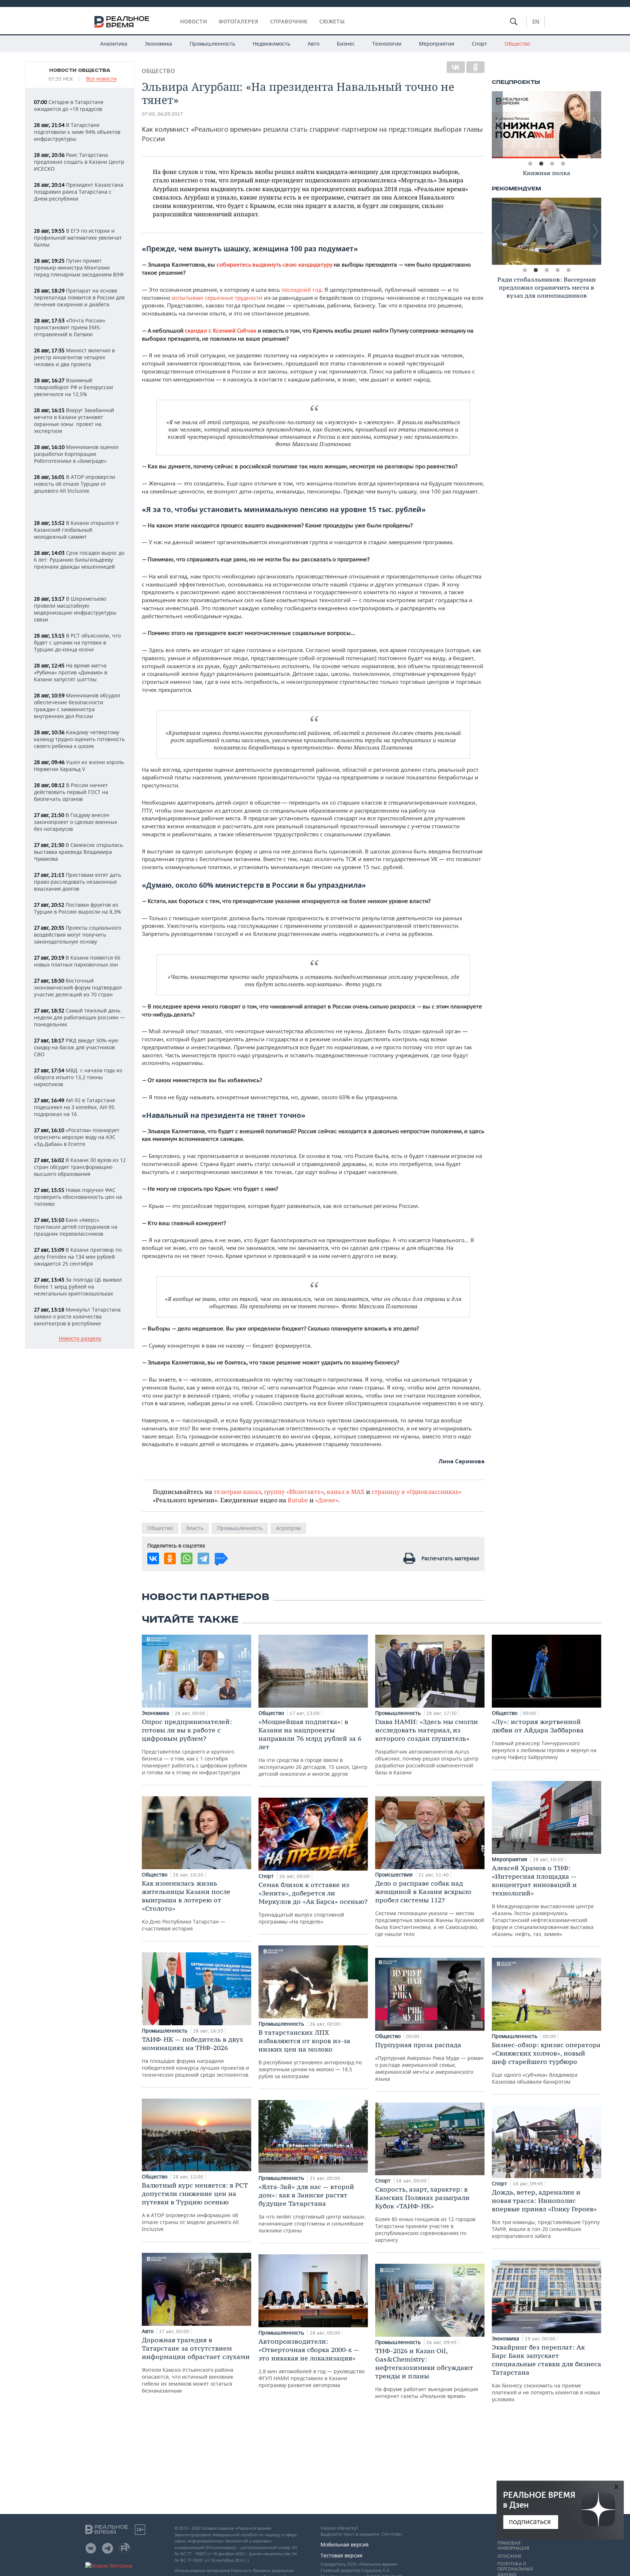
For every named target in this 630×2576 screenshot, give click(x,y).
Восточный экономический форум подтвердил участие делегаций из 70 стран (78, 987)
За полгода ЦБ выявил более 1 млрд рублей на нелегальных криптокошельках (78, 1287)
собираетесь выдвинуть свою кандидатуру (274, 265)
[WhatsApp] (187, 1558)
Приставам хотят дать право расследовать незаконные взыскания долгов (77, 882)
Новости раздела (80, 1339)
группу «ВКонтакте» (294, 1492)
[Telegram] (203, 1558)
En (536, 22)
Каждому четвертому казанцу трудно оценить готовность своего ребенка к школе (79, 739)
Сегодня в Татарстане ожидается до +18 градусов (69, 105)
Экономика (158, 44)
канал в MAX (346, 1492)
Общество (517, 44)
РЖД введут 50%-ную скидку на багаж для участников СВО (76, 1047)
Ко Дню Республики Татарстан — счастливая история (186, 1905)
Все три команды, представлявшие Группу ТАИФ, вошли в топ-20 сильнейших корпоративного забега (546, 2214)
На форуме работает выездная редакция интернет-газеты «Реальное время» (427, 2373)
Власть (195, 1528)
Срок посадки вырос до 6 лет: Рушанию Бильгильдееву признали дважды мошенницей (79, 560)
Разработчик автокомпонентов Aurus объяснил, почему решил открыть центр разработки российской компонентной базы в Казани (427, 1747)
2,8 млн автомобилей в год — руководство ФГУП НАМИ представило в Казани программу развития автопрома (312, 2363)
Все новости (101, 79)
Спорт (479, 44)
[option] (547, 125)
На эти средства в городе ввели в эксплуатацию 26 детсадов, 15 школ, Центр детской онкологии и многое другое (313, 1747)
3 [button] (552, 164)
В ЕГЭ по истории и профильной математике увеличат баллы (78, 238)
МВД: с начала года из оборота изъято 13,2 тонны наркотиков (78, 1077)
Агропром (288, 1528)
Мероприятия (437, 44)
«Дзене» (327, 1500)
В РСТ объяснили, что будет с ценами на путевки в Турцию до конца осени (77, 642)
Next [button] (596, 125)
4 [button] (563, 164)
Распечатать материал (450, 1558)
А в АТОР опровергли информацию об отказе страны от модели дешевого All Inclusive (195, 2207)
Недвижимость (271, 44)
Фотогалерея (239, 22)
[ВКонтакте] (456, 67)
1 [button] (530, 164)
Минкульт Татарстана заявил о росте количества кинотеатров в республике (77, 1316)
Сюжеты (332, 22)
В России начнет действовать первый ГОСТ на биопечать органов (71, 792)
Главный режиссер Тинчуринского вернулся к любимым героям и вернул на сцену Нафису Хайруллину (544, 1739)
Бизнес (346, 44)
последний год (302, 290)
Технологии (387, 44)
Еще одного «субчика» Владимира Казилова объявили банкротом (546, 2063)
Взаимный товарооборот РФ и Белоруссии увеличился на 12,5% (73, 387)
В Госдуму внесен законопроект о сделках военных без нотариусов (75, 822)
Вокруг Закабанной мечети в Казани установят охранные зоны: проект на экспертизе (74, 421)
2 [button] (541, 164)
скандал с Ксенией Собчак (221, 331)
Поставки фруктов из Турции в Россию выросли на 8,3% (77, 908)
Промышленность (212, 44)
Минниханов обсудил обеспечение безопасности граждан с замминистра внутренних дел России (77, 706)
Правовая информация (513, 2546)
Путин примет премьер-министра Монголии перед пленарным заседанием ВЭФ (79, 268)
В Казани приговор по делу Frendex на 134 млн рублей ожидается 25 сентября (78, 1257)
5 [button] (568, 270)
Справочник (289, 22)
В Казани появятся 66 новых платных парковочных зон (77, 961)
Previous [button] (497, 125)
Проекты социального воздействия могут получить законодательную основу (77, 935)
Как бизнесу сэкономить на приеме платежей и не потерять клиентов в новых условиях (547, 2373)
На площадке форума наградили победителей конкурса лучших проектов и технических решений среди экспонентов (195, 2057)
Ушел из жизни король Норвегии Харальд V (79, 766)
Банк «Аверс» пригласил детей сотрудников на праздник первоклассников (76, 1227)
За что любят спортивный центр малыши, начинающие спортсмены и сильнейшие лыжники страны (312, 2208)
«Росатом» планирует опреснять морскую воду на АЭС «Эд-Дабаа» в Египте (77, 1137)
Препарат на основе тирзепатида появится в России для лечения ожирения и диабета (79, 297)
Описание (510, 2556)
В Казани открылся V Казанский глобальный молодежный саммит (76, 530)
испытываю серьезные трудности (217, 298)
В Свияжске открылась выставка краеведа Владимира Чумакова (78, 852)
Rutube (298, 1500)
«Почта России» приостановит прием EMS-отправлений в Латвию (70, 327)
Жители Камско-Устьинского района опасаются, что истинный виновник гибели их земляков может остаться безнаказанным (196, 2365)
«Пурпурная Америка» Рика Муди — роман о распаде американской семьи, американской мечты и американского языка (429, 2061)
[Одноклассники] (475, 67)
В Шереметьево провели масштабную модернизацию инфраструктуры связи (75, 609)
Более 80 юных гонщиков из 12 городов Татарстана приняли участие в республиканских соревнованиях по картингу (425, 2214)
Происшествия (395, 1874)
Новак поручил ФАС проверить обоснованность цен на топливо (78, 1197)
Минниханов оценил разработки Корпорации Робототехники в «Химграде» (76, 454)
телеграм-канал (237, 1492)
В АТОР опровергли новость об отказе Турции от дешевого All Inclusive (75, 484)
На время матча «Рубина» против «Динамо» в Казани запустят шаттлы (71, 672)
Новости (194, 22)
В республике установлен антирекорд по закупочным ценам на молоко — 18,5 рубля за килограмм (310, 2054)
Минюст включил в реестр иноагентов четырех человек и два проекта (74, 357)
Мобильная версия (345, 2544)
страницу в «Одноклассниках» (417, 1492)
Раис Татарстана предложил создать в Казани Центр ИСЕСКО (79, 162)
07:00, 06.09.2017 (162, 114)
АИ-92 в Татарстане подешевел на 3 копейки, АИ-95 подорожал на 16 (75, 1107)
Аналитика (114, 44)
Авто (314, 44)
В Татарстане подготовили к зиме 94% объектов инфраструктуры (77, 132)
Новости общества (80, 70)
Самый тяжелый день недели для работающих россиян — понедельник (79, 1017)
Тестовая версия (341, 2555)
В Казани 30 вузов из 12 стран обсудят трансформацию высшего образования (80, 1167)
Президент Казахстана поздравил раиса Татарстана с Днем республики (79, 192)
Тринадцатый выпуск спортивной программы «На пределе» (313, 1903)
